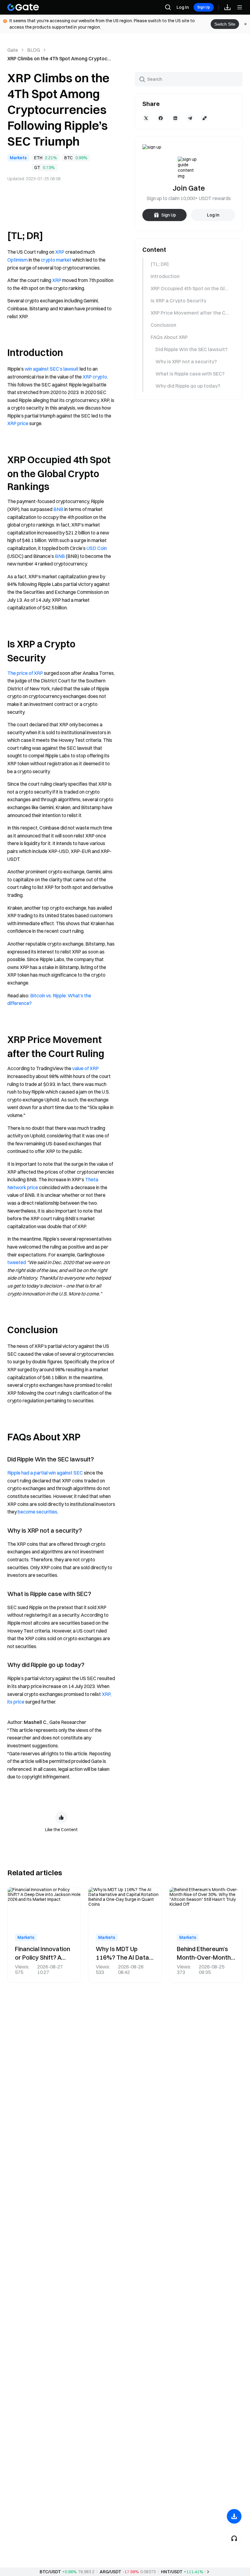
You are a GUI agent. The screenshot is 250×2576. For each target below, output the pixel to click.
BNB (58, 509)
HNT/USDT (172, 2572)
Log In (183, 7)
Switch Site (225, 24)
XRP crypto (95, 377)
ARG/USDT (111, 2572)
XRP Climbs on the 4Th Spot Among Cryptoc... (59, 58)
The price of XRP (25, 673)
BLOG (34, 50)
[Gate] (23, 7)
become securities (37, 1512)
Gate (13, 50)
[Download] (234, 2516)
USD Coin (97, 548)
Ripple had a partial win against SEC (45, 1473)
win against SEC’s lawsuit (52, 369)
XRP (60, 252)
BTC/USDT (50, 2572)
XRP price (18, 423)
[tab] (188, 264)
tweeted (17, 1262)
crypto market (56, 260)
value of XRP (86, 1068)
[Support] (234, 2538)
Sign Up (204, 7)
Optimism (18, 260)
